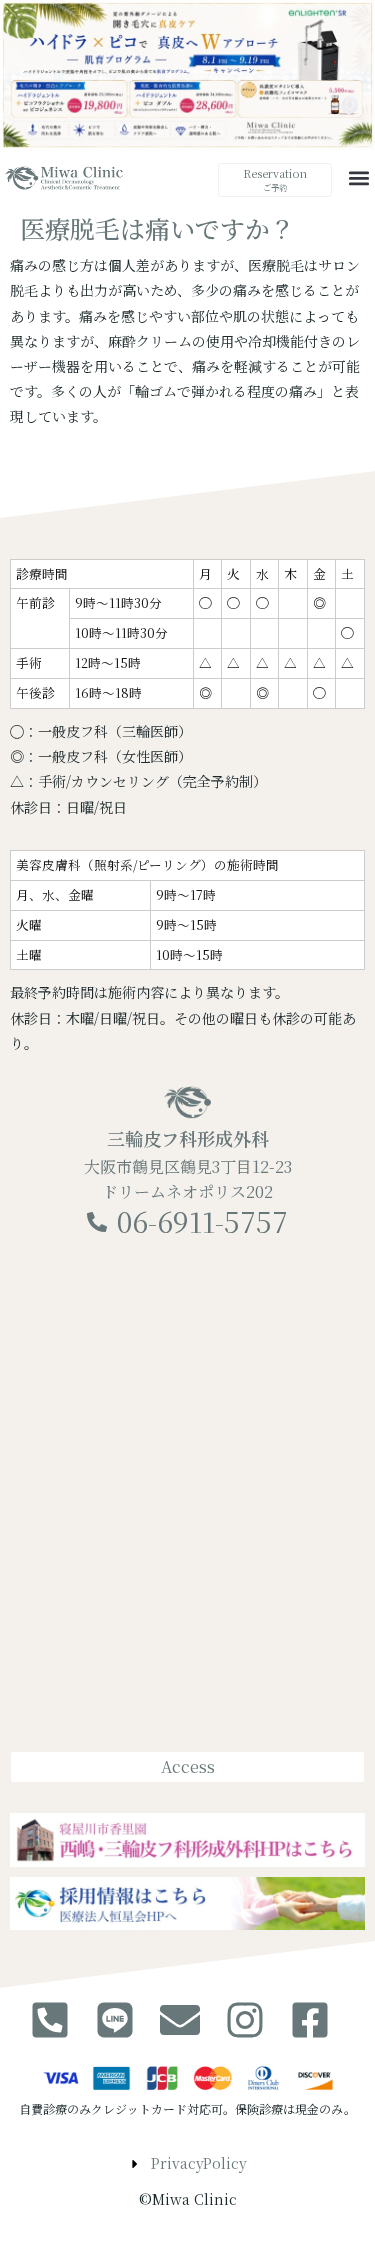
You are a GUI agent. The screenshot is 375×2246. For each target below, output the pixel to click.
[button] (358, 178)
